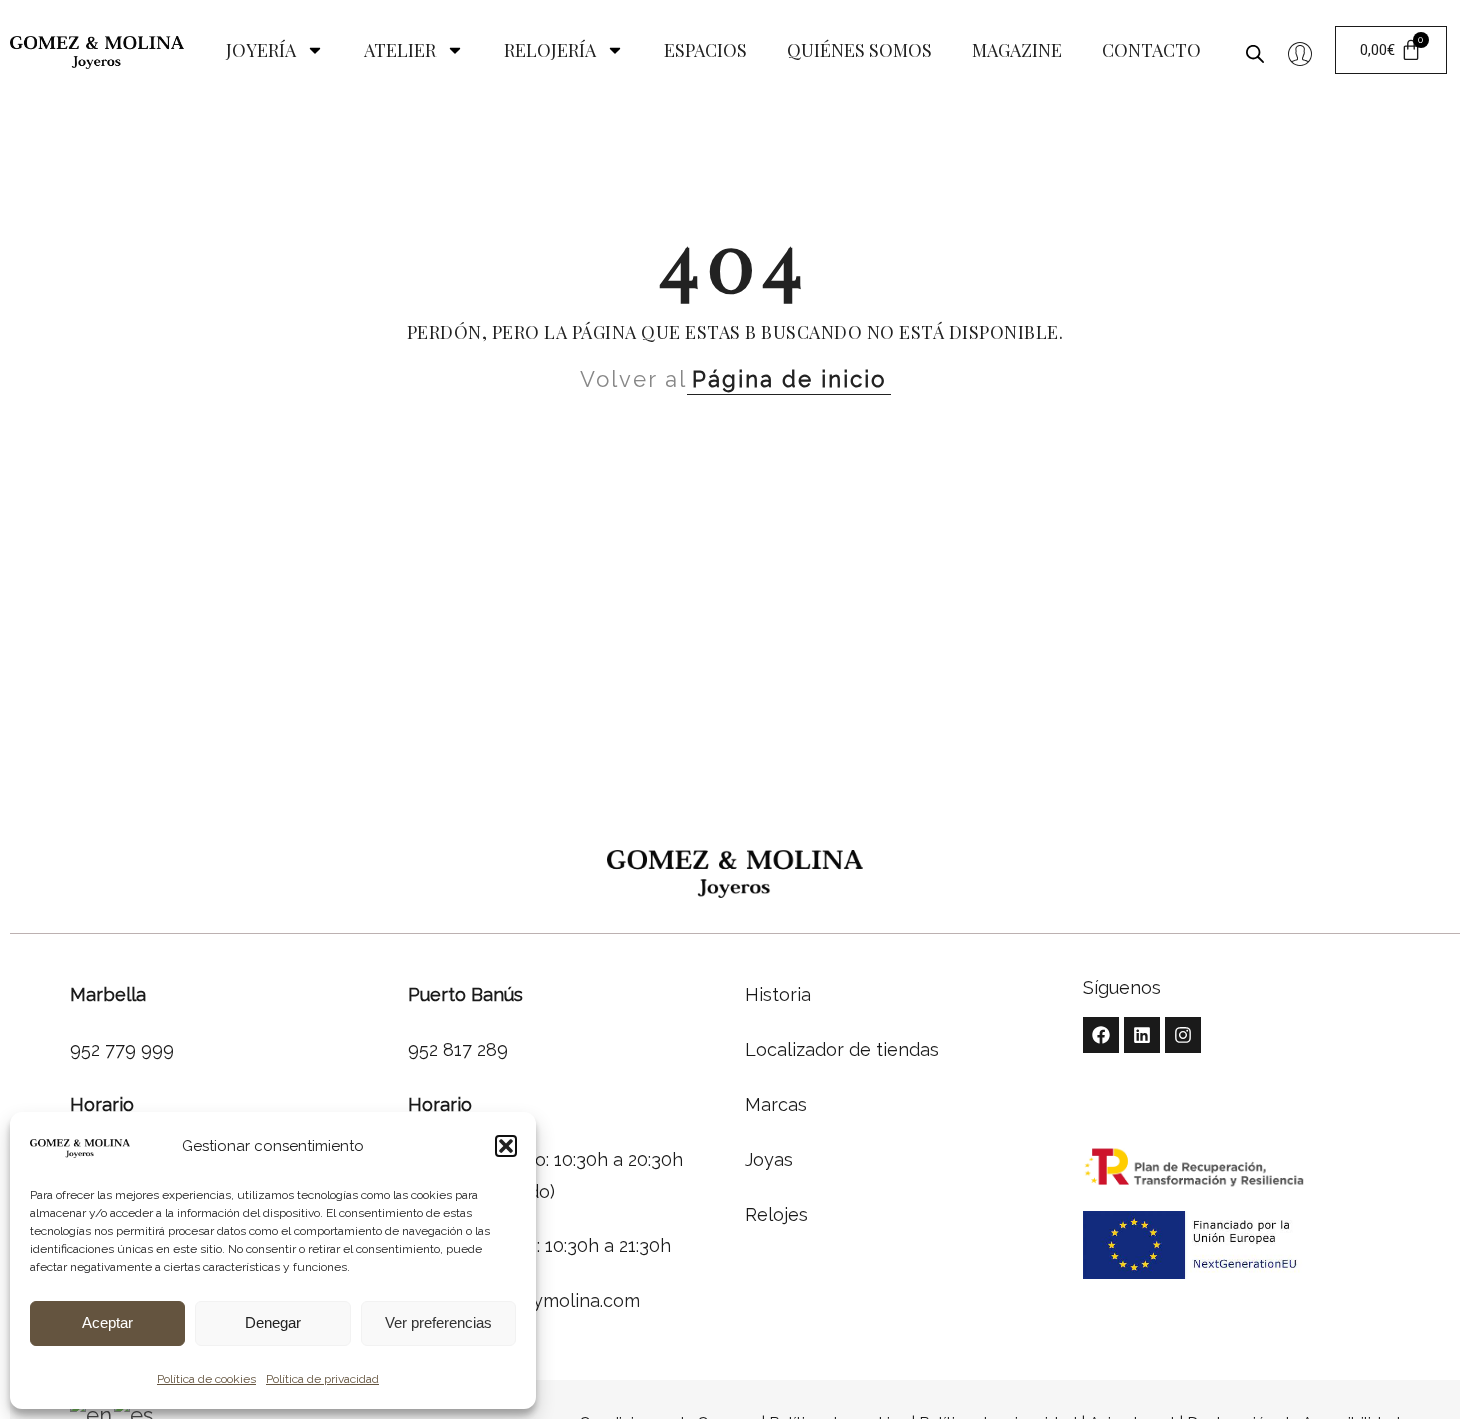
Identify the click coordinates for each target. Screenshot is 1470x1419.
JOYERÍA (261, 50)
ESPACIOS (705, 50)
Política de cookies (206, 1379)
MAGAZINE (1017, 50)
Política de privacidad (322, 1379)
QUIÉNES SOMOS (859, 50)
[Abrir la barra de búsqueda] (1255, 50)
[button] (506, 1146)
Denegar (273, 1322)
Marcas (776, 1104)
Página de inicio (789, 379)
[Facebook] (1101, 1035)
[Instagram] (1183, 1035)
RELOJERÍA (550, 50)
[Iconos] (1300, 54)
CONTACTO (1151, 50)
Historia (778, 994)
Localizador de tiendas (842, 1049)
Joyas (769, 1159)
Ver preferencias (438, 1322)
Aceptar (107, 1322)
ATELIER (400, 50)
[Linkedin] (1142, 1035)
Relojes (776, 1214)
